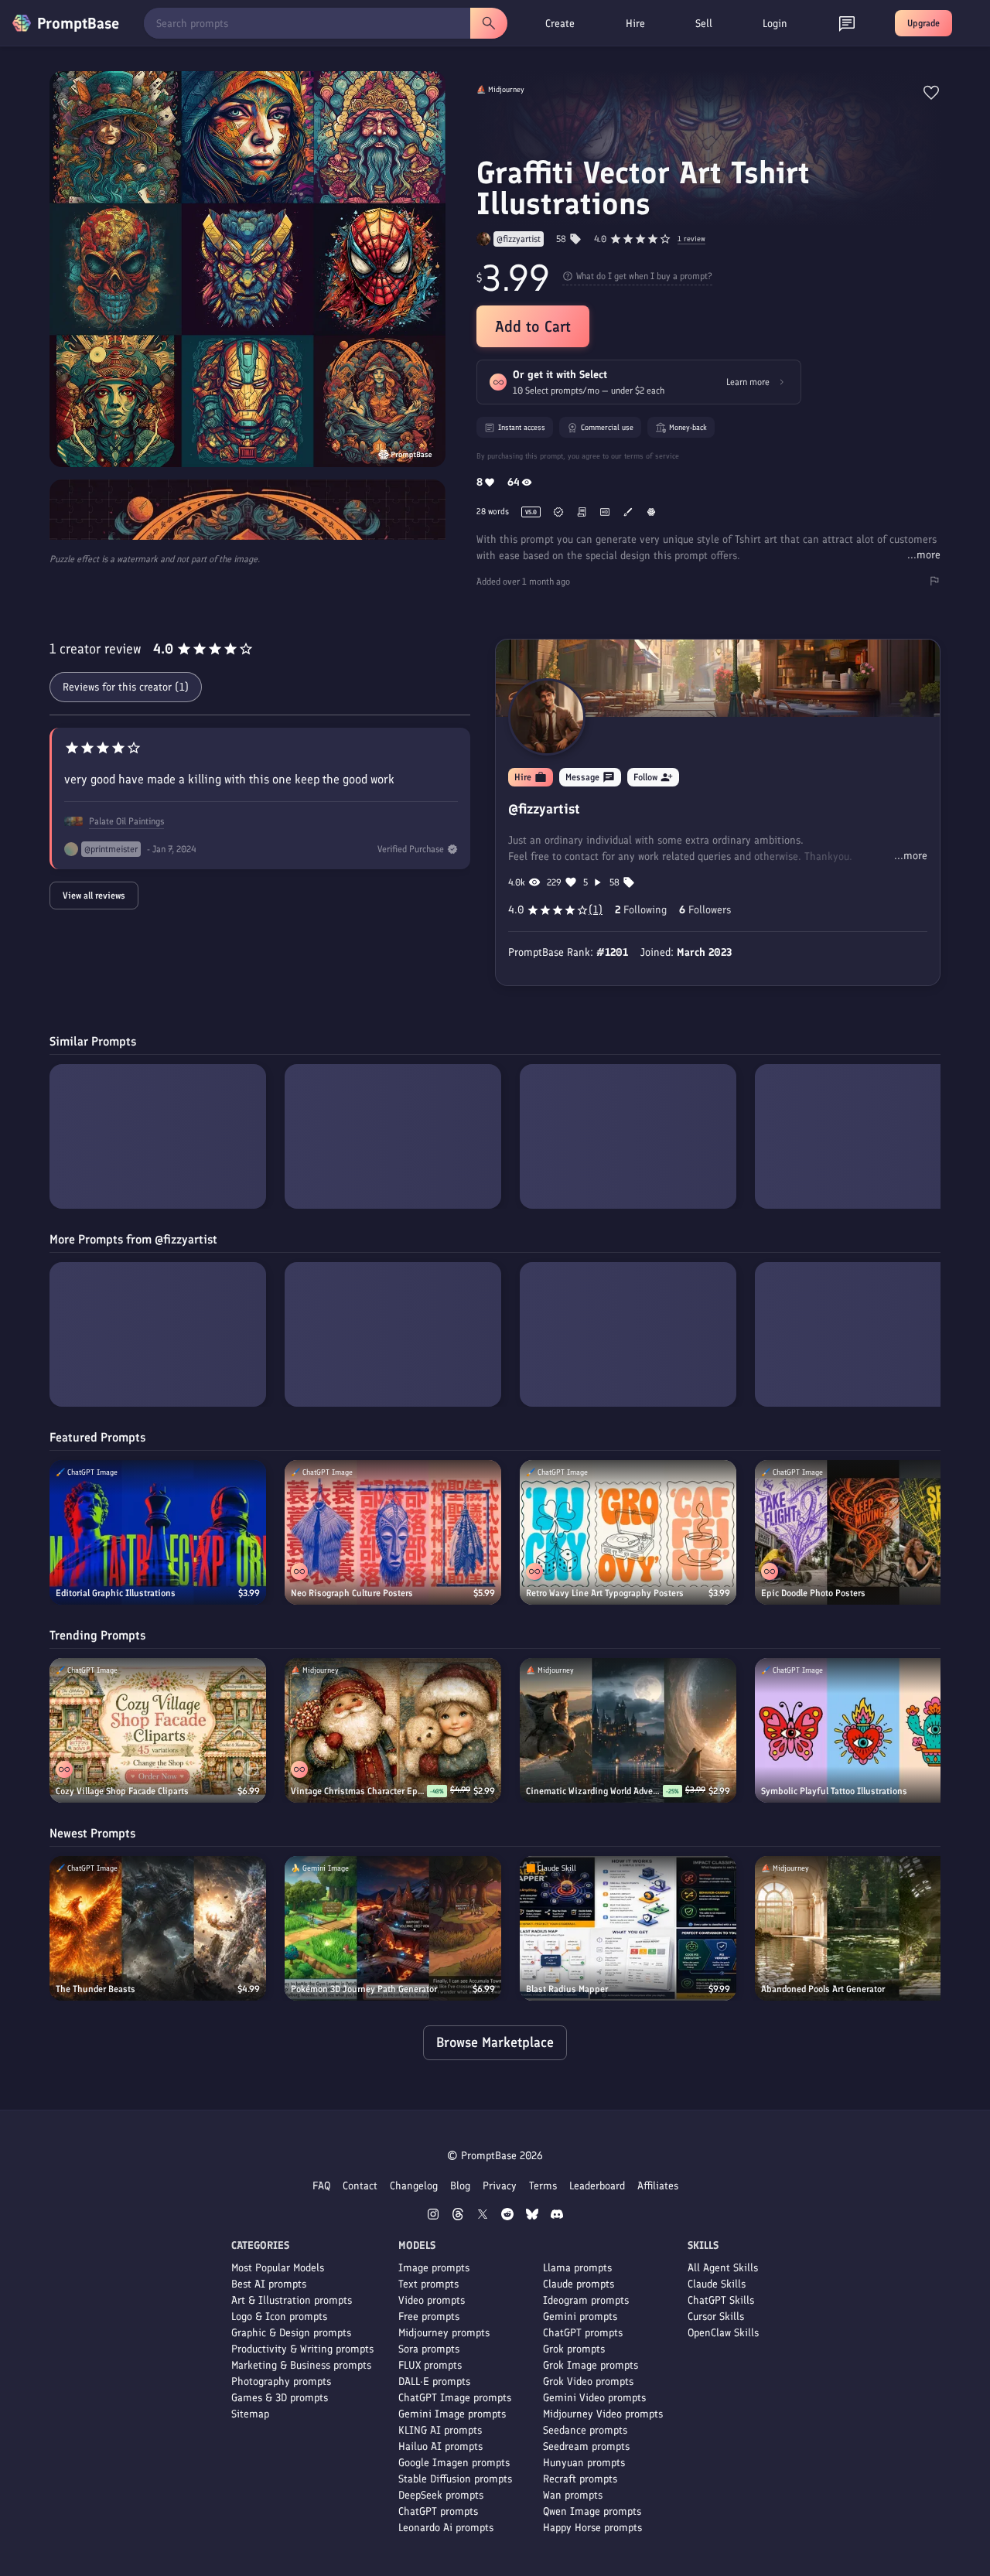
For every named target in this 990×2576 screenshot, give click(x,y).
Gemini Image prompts (452, 2414)
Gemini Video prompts (594, 2398)
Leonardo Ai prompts (446, 2528)
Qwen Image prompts (592, 2511)
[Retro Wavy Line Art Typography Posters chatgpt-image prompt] (628, 1532)
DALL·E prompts (434, 2382)
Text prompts (428, 2284)
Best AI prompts (269, 2284)
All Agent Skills (723, 2268)
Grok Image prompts (591, 2365)
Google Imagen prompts (454, 2463)
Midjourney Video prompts (603, 2414)
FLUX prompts (430, 2365)
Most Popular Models (278, 2268)
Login (775, 24)
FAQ (321, 2186)
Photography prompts (281, 2382)
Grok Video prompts (588, 2382)
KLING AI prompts (440, 2430)
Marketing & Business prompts (301, 2365)
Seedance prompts (585, 2430)
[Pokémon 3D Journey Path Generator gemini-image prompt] (393, 1928)
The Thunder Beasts (96, 1989)
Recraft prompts (580, 2479)
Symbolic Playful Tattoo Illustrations (834, 1791)
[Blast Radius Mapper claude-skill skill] (628, 1928)
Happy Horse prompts (592, 2528)
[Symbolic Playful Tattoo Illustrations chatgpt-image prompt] (863, 1730)
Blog (460, 2186)
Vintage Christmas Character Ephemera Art (359, 1791)
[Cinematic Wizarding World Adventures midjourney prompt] (628, 1730)
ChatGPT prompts (438, 2511)
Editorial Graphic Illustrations (116, 1593)
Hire (635, 24)
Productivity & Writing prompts (302, 2349)
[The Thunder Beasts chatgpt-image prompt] (158, 1928)
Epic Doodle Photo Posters (813, 1593)
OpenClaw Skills (723, 2333)
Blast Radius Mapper (567, 1989)
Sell (704, 24)
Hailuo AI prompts (440, 2446)
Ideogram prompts (586, 2300)
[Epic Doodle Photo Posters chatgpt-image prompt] (863, 1532)
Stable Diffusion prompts (455, 2479)
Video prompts (432, 2300)
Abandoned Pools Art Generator (823, 1989)
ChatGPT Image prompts (455, 2398)
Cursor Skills (716, 2317)
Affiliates (658, 2186)
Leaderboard (597, 2186)
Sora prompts (429, 2349)
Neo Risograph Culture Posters (352, 1593)
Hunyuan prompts (584, 2463)
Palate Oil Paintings (126, 821)
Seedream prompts (586, 2446)
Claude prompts (579, 2284)
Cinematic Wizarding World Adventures (594, 1791)
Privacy (500, 2186)
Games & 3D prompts (280, 2398)
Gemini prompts (580, 2317)
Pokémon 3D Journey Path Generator (364, 1989)
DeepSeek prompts (441, 2495)
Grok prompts (574, 2349)
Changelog (414, 2186)
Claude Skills (717, 2284)
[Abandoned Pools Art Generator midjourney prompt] (863, 1928)
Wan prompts (573, 2495)
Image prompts (434, 2268)
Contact (360, 2186)
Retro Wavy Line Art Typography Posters (605, 1593)
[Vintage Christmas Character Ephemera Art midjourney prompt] (393, 1730)
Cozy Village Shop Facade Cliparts (122, 1791)
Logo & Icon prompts (279, 2317)
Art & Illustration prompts (292, 2300)
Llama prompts (577, 2268)
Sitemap (250, 2414)
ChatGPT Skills (721, 2300)
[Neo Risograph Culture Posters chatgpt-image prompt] (393, 1532)
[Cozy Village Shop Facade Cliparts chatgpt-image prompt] (158, 1730)
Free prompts (429, 2317)
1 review (691, 239)
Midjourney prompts (444, 2333)
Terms (543, 2186)
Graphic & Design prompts (291, 2333)
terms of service (652, 456)
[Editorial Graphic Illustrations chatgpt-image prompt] (158, 1532)
